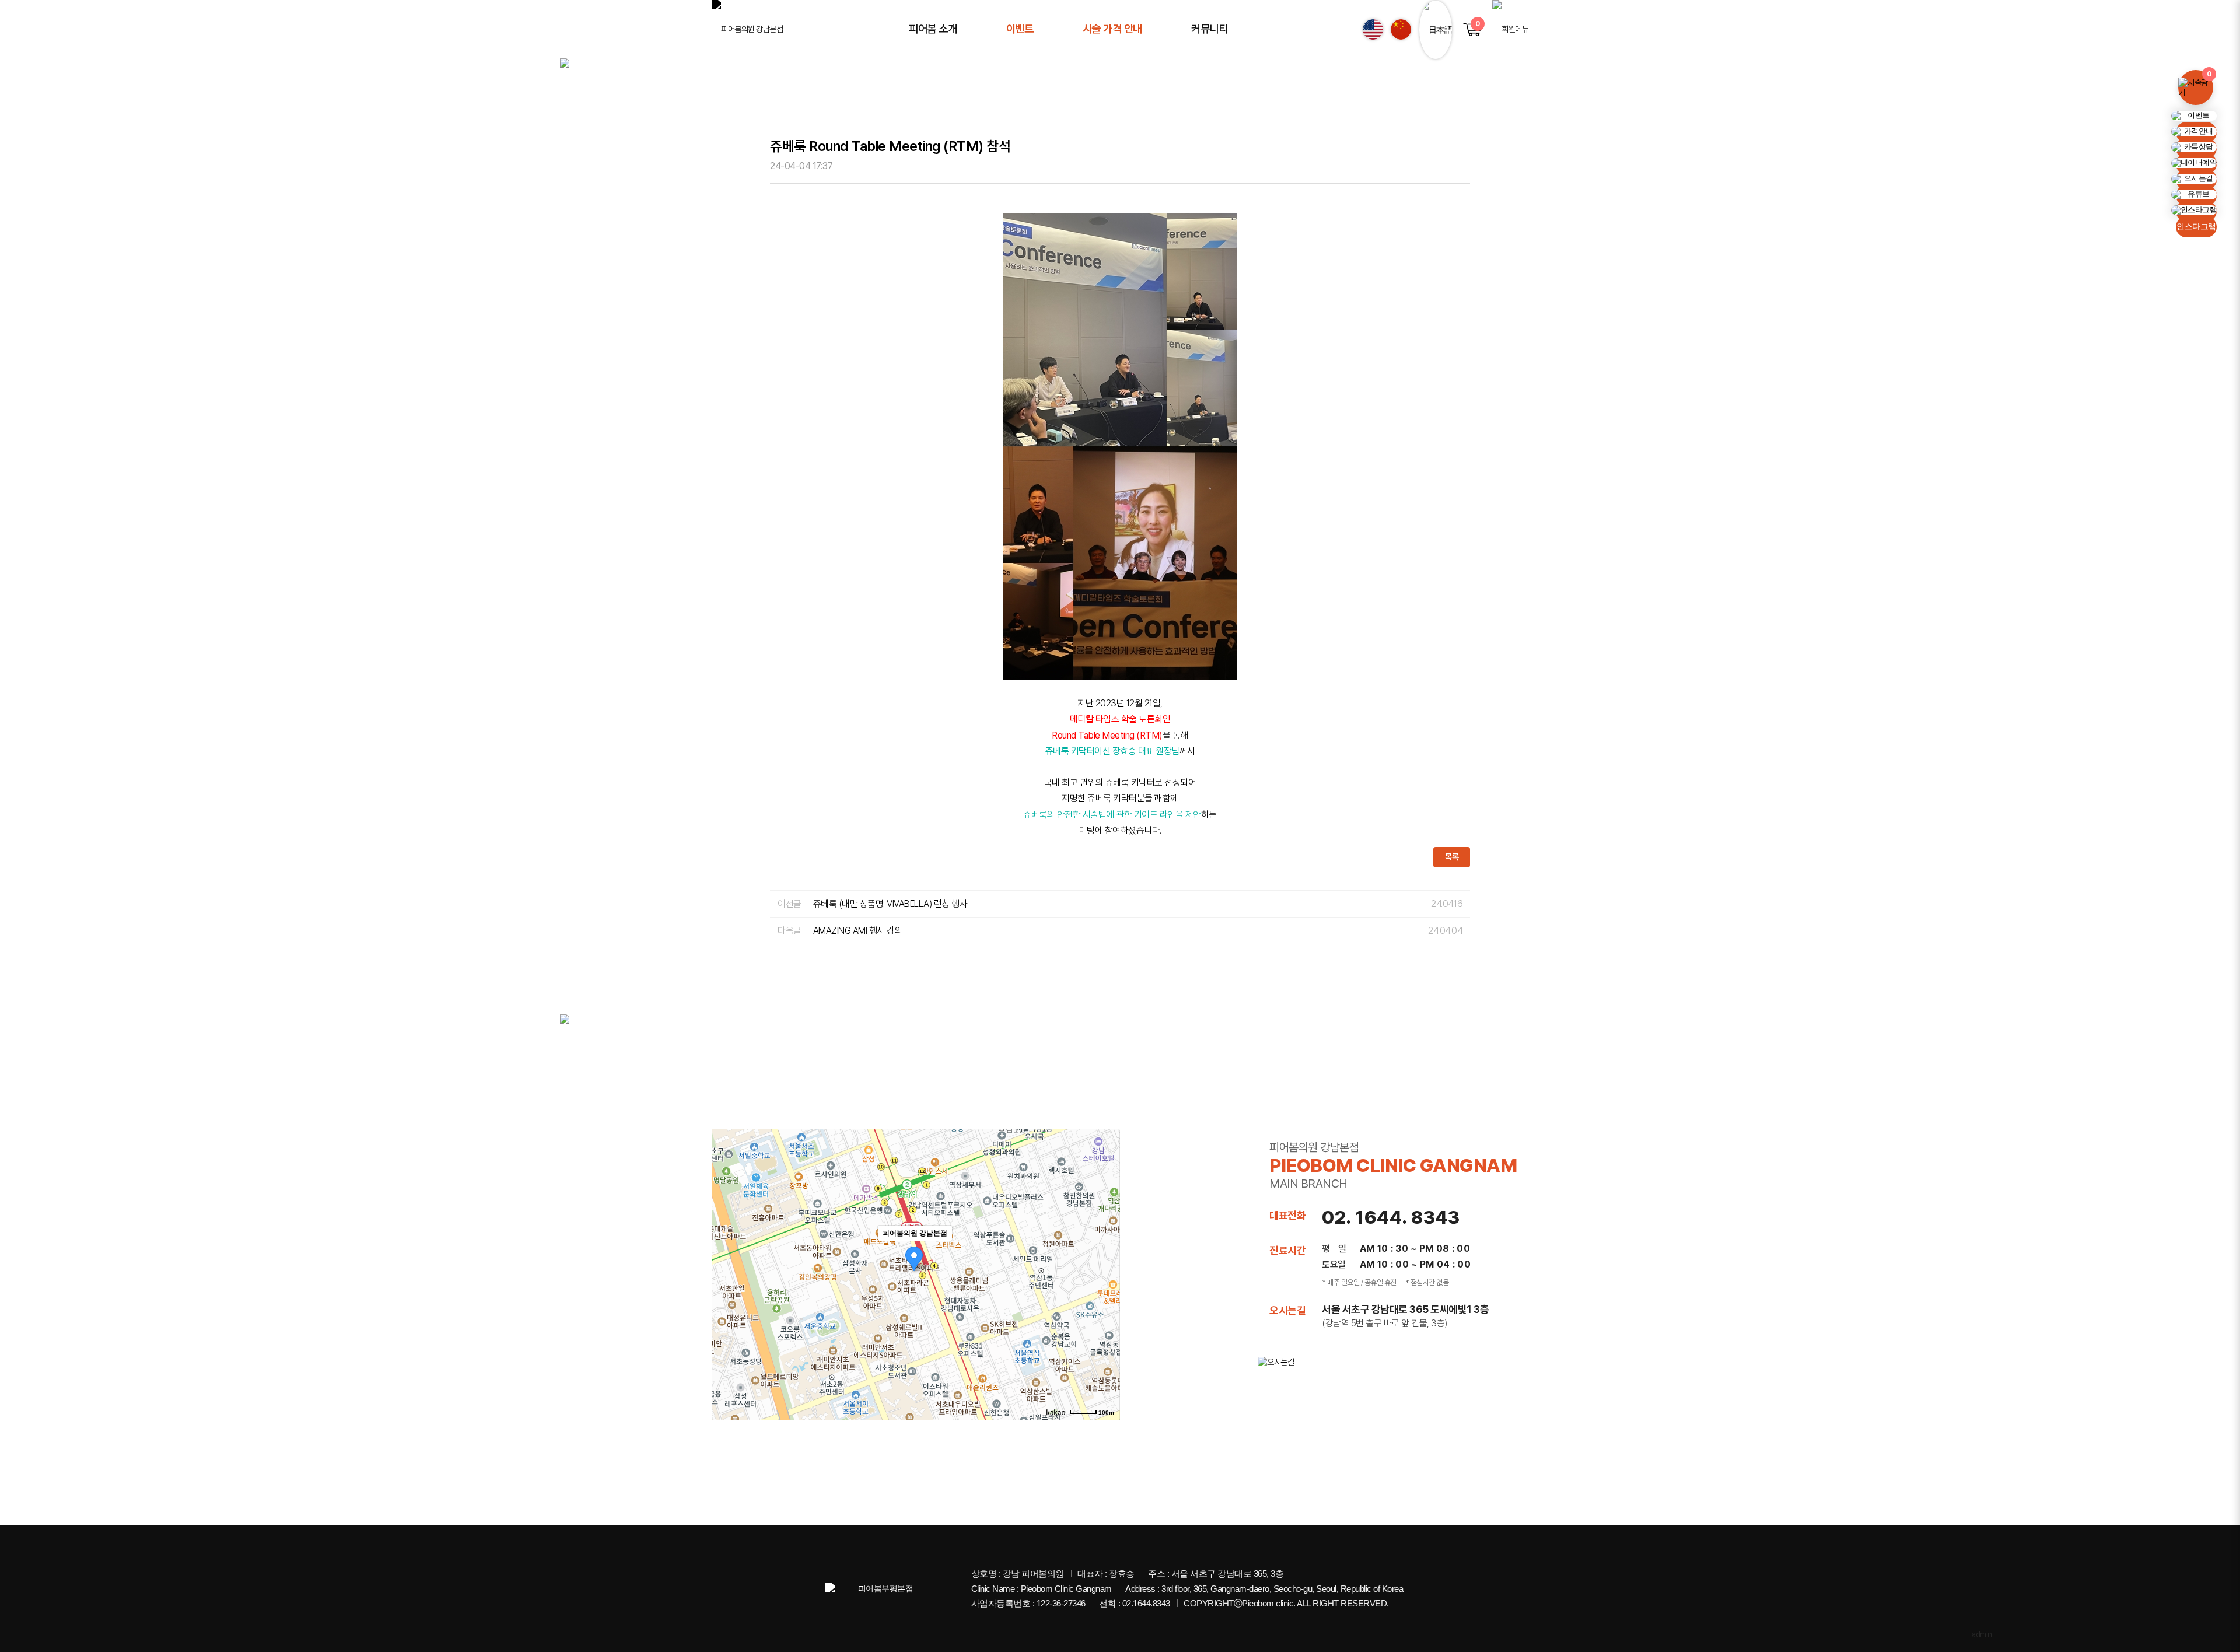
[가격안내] (2194, 132)
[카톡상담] (2194, 147)
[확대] (1105, 1254)
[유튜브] (2194, 195)
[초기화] (1105, 1295)
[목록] (1461, 167)
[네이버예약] (2194, 163)
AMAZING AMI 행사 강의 (858, 931)
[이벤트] (2194, 116)
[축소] (1105, 1273)
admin (1982, 1634)
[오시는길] (2194, 179)
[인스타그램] (2194, 210)
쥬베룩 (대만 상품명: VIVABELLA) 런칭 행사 (890, 904)
